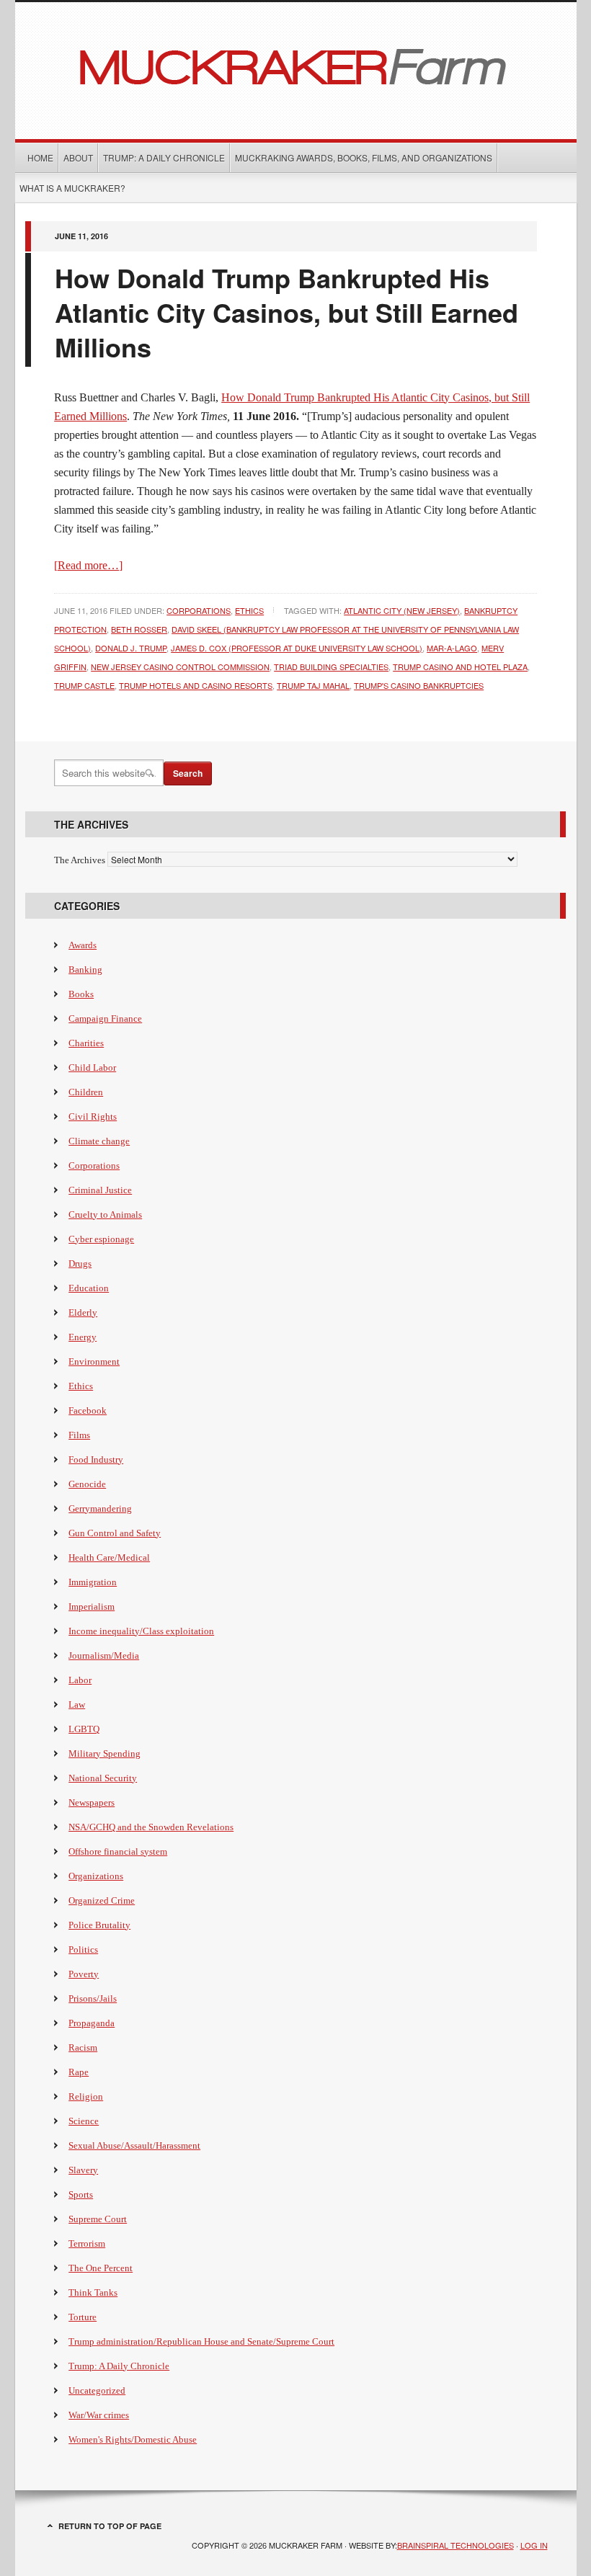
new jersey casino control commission (180, 667)
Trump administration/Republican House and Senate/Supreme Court (201, 2341)
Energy (83, 1337)
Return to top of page (110, 2526)
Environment (94, 1361)
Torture (83, 2317)
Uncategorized (97, 2390)
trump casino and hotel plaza (460, 667)
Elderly (83, 1312)
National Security (103, 1778)
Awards (83, 945)
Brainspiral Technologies (456, 2545)
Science (84, 2121)
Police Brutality (99, 1925)
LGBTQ (84, 1729)
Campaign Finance (105, 1019)
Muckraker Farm (296, 65)
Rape (79, 2072)
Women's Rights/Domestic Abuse (133, 2439)
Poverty (84, 1974)
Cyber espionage (101, 1239)
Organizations (96, 1876)
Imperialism (92, 1606)
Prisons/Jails (93, 1998)
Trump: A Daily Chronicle (164, 157)
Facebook (88, 1410)
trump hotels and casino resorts (196, 685)
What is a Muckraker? (72, 188)
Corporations (199, 610)
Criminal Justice (100, 1190)
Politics (83, 1949)
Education (89, 1288)
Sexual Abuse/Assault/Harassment (134, 2145)
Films (79, 1435)
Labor (80, 1680)
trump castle (84, 685)
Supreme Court (98, 2219)
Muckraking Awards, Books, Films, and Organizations (364, 157)
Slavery (83, 2170)
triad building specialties (331, 667)
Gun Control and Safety (115, 1533)
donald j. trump (131, 648)
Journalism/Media (104, 1655)
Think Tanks (93, 2292)
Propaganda (92, 2023)
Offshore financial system (118, 1851)
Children (86, 1092)
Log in (534, 2545)
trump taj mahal (313, 685)
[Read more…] (88, 565)
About (78, 157)
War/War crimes (99, 2415)
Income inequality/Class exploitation (141, 1631)
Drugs (80, 1264)
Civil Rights (93, 1117)
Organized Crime (102, 1900)
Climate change (99, 1141)
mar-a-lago (452, 648)
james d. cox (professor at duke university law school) (297, 648)
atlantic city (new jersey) (402, 610)
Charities (86, 1043)
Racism (83, 2047)
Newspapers (92, 1802)
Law (77, 1704)
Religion (86, 2096)
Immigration (93, 1582)
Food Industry (96, 1459)
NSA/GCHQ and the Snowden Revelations (151, 1827)
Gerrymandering (100, 1508)
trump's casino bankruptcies (419, 685)
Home (40, 157)
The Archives (80, 860)
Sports (81, 2194)
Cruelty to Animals (105, 1215)
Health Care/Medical (109, 1557)
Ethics (249, 610)
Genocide (87, 1484)
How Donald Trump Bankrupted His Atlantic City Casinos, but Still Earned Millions (286, 312)
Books (81, 994)
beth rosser (139, 629)
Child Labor (92, 1068)
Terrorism (87, 2243)
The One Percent (101, 2268)
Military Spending (105, 1753)
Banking (85, 970)
